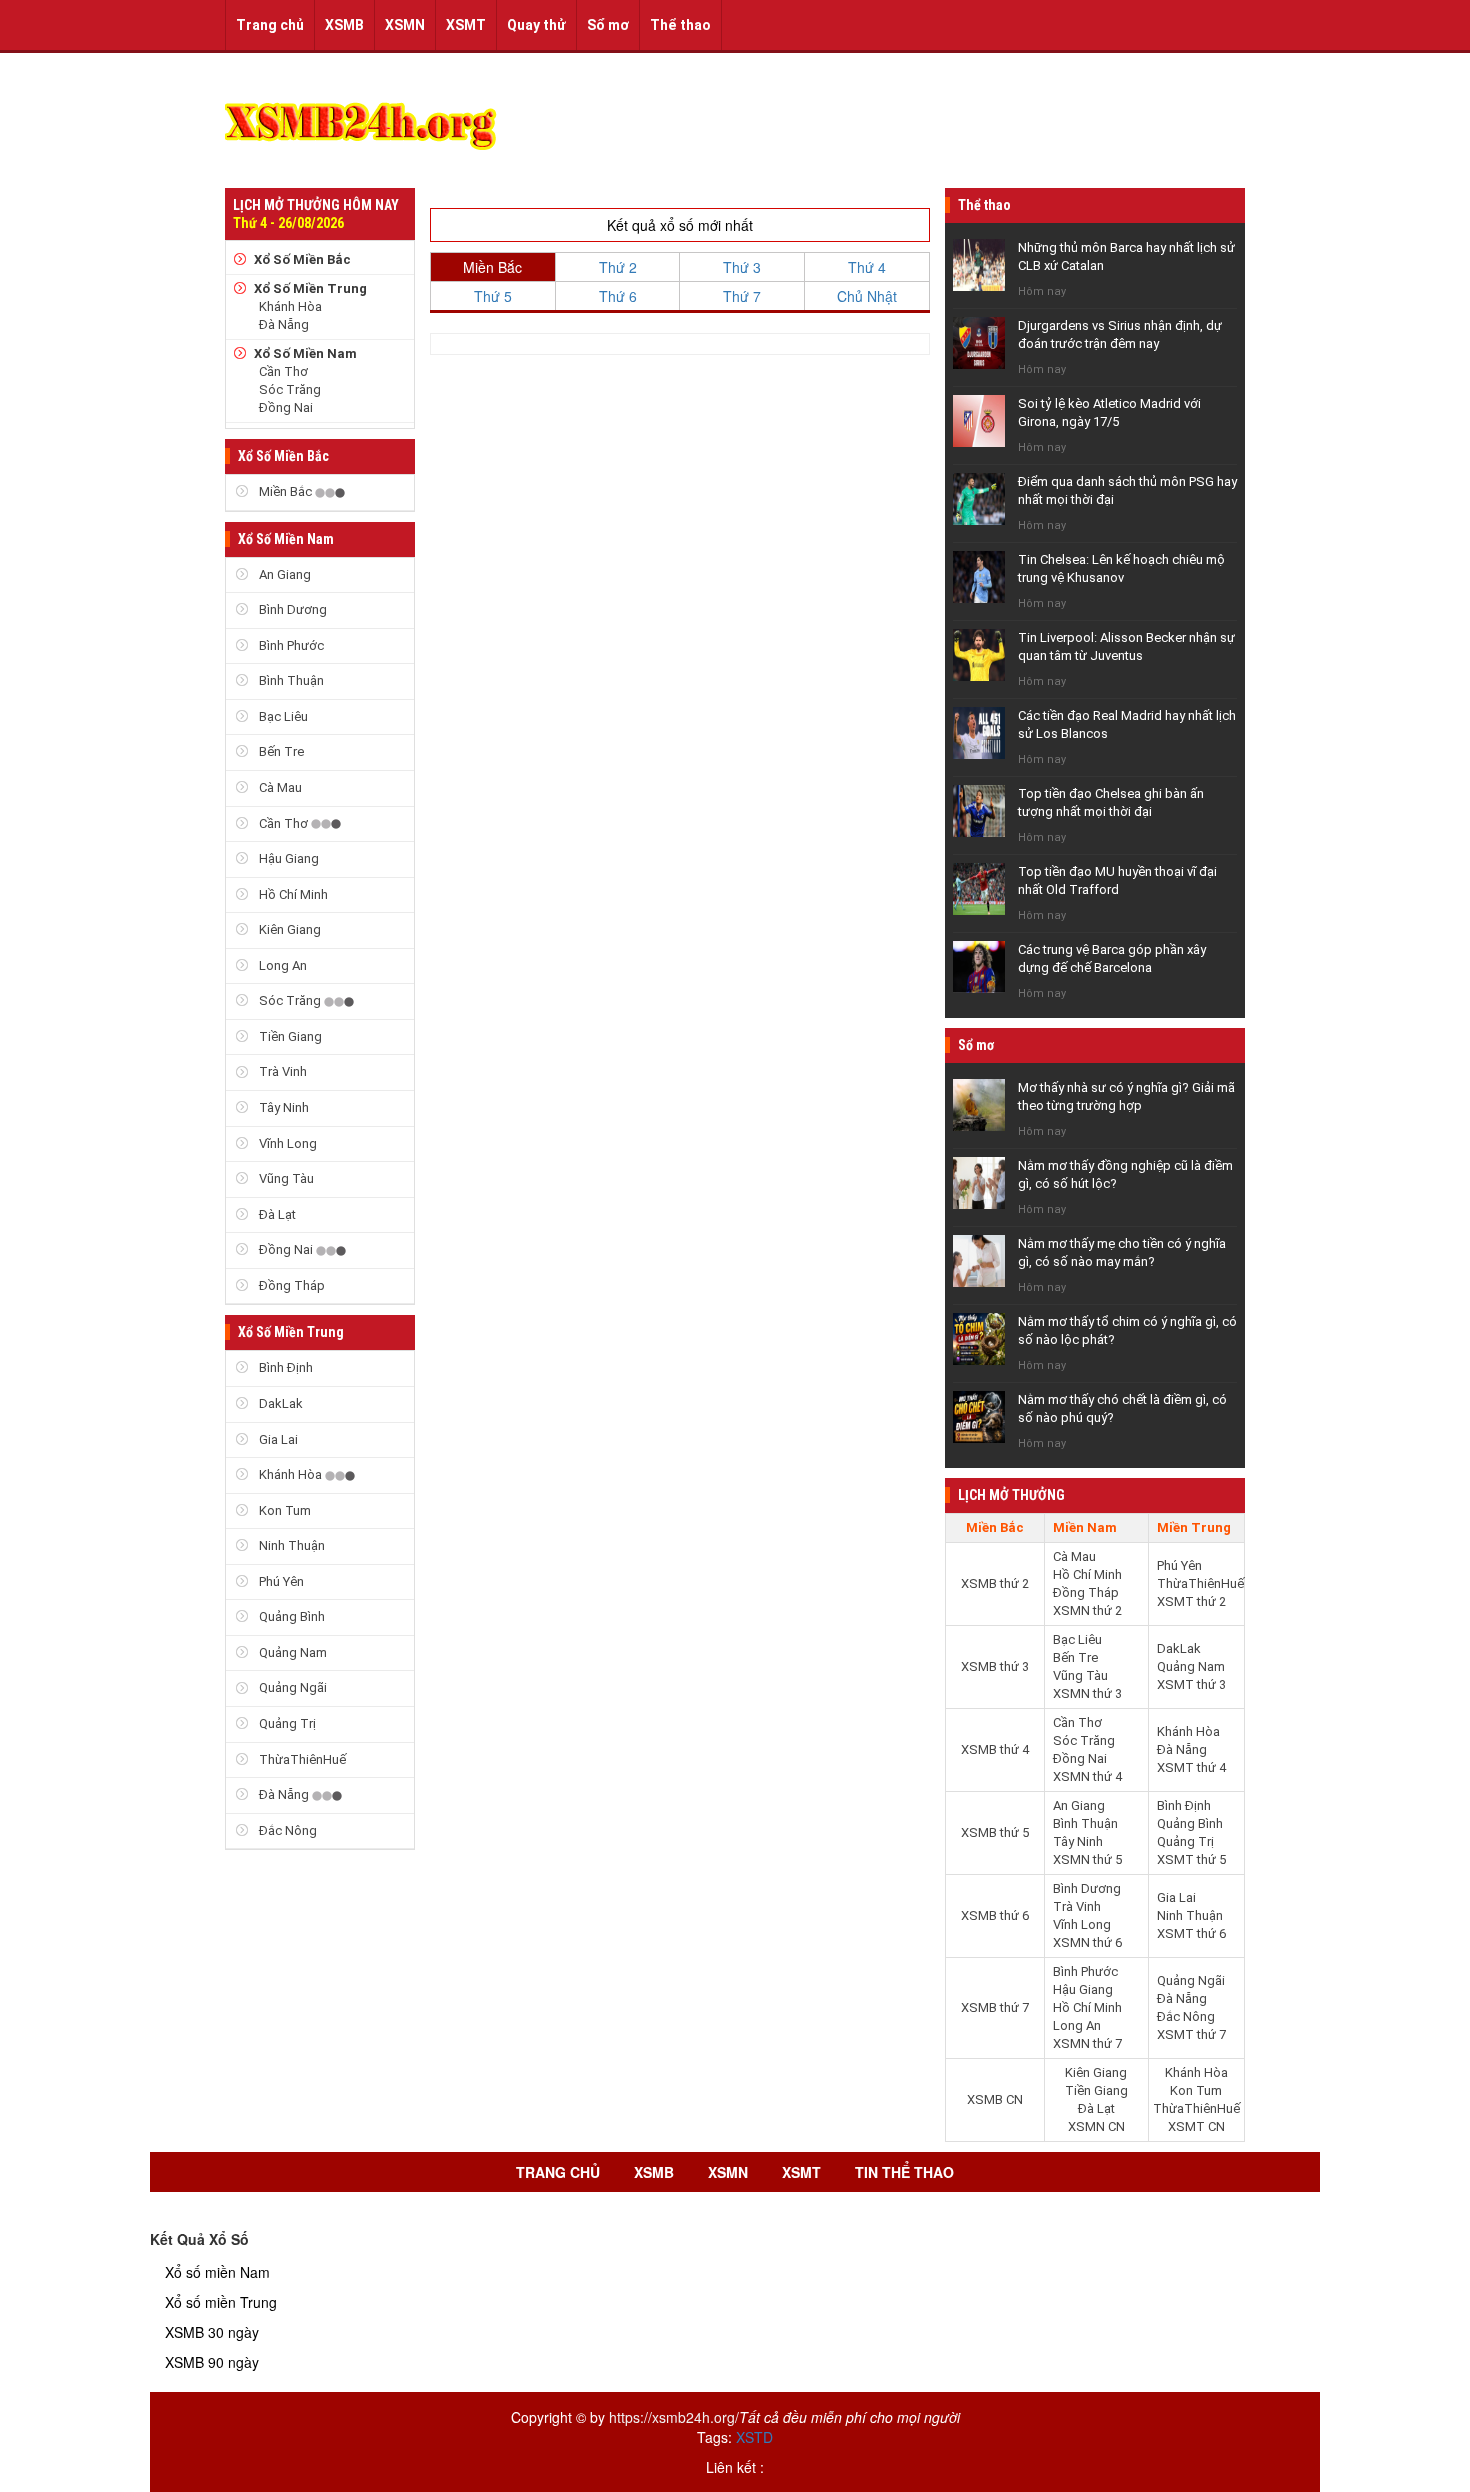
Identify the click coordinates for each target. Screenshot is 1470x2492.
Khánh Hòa (290, 306)
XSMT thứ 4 (1191, 1767)
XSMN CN (1096, 2126)
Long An (281, 965)
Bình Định (284, 1367)
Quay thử (536, 25)
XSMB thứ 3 (995, 1666)
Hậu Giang (287, 858)
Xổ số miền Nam (217, 2272)
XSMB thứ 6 (995, 1915)
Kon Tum (283, 1510)
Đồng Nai (286, 407)
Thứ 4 (867, 267)
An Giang (283, 574)
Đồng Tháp (290, 1285)
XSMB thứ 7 (995, 2007)
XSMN (405, 25)
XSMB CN (995, 2099)
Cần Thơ (283, 371)
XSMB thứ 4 (995, 1749)
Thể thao (680, 25)
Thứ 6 (618, 296)
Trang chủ (270, 25)
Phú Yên (280, 1581)
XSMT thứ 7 (1191, 2034)
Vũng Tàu (285, 1178)
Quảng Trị (286, 1723)
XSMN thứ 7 (1087, 2043)
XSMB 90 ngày (212, 2362)
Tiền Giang (289, 1036)
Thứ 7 (742, 296)
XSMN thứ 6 (1087, 1942)
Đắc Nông (286, 1830)
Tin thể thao (904, 2172)
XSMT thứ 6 (1191, 1933)
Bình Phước (290, 645)
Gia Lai (277, 1439)
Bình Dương (291, 609)
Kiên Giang (288, 929)
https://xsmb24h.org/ (674, 2417)
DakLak (279, 1403)
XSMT (466, 25)
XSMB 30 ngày (212, 2332)
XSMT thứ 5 (1191, 1859)
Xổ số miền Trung (221, 2302)
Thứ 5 (493, 296)
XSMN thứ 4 (1087, 1776)
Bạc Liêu (282, 716)
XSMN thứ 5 (1087, 1859)
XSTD (754, 2437)
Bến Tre (280, 751)
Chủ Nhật (867, 296)
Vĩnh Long (286, 1143)
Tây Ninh (282, 1107)
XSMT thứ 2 (1191, 1601)
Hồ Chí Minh (292, 894)
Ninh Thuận (290, 1545)
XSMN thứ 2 (1087, 1610)
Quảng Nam (291, 1652)
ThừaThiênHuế (301, 1759)
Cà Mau (279, 787)
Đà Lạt (276, 1214)
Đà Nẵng (284, 324)
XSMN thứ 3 (1087, 1693)
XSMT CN (1196, 2126)
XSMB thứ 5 (995, 1832)
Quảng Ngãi (291, 1687)
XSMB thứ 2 (995, 1583)
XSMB (344, 25)
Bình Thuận (290, 680)
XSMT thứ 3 (1191, 1684)
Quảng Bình (290, 1616)
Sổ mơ (608, 25)
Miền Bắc (285, 491)
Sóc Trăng (290, 389)
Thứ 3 (742, 267)
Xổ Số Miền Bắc (302, 259)
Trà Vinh (281, 1071)
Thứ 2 (618, 267)
